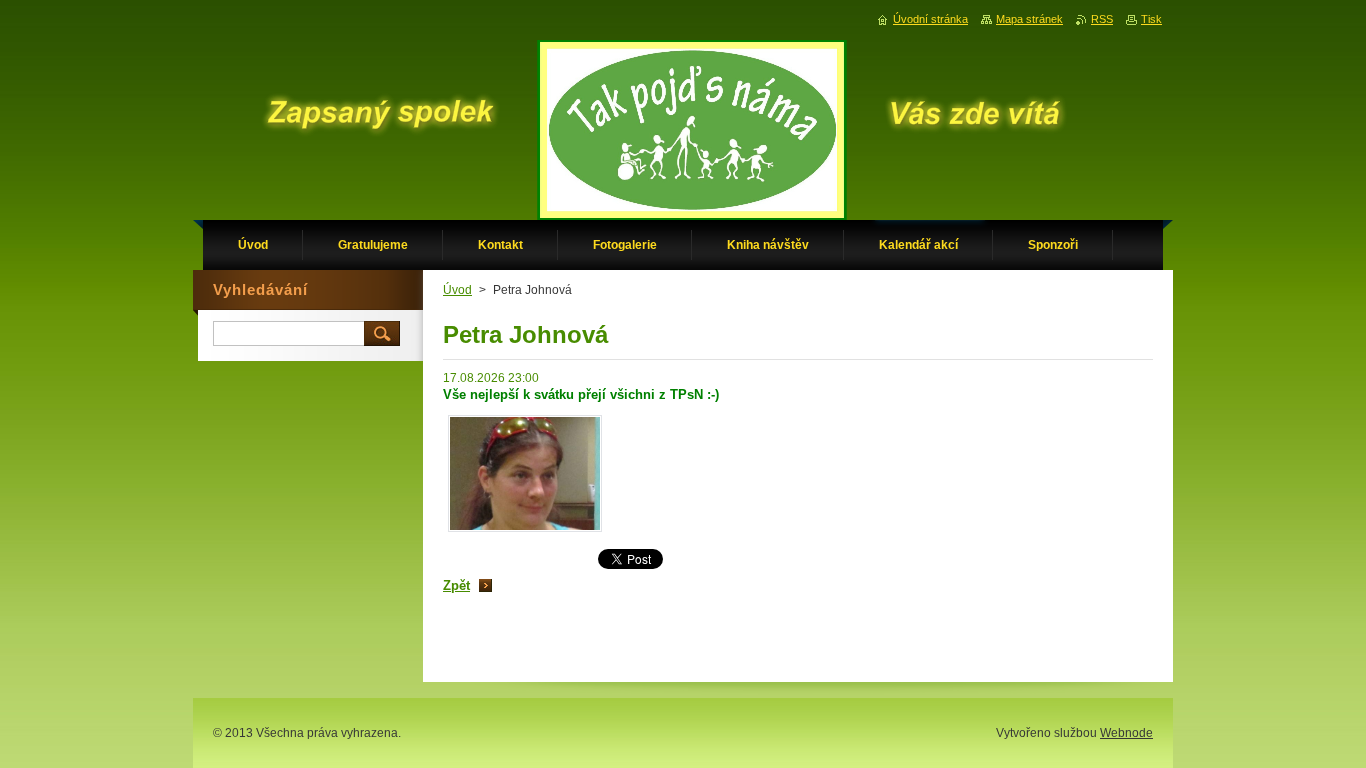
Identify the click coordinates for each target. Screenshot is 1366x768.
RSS (1102, 19)
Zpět (456, 585)
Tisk (1151, 19)
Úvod (457, 290)
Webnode (1126, 733)
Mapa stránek (1029, 19)
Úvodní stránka (930, 19)
